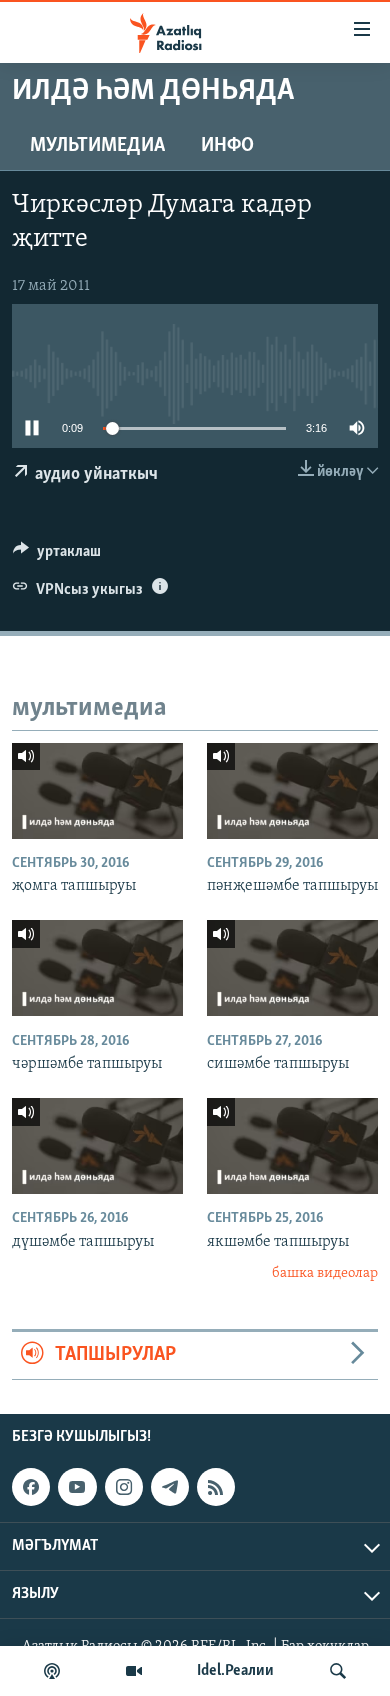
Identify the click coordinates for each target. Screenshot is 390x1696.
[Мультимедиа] (134, 1671)
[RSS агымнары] (216, 1487)
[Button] (57, 556)
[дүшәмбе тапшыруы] (97, 1146)
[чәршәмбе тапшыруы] (97, 968)
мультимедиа (97, 146)
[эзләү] (338, 1671)
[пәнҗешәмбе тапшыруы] (292, 791)
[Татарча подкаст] (52, 1671)
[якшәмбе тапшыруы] (292, 1146)
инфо (227, 146)
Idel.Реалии (235, 1671)
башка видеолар (325, 1273)
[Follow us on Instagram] (124, 1487)
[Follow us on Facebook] (31, 1487)
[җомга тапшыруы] (97, 791)
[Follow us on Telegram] (170, 1487)
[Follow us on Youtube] (77, 1487)
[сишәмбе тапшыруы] (292, 968)
